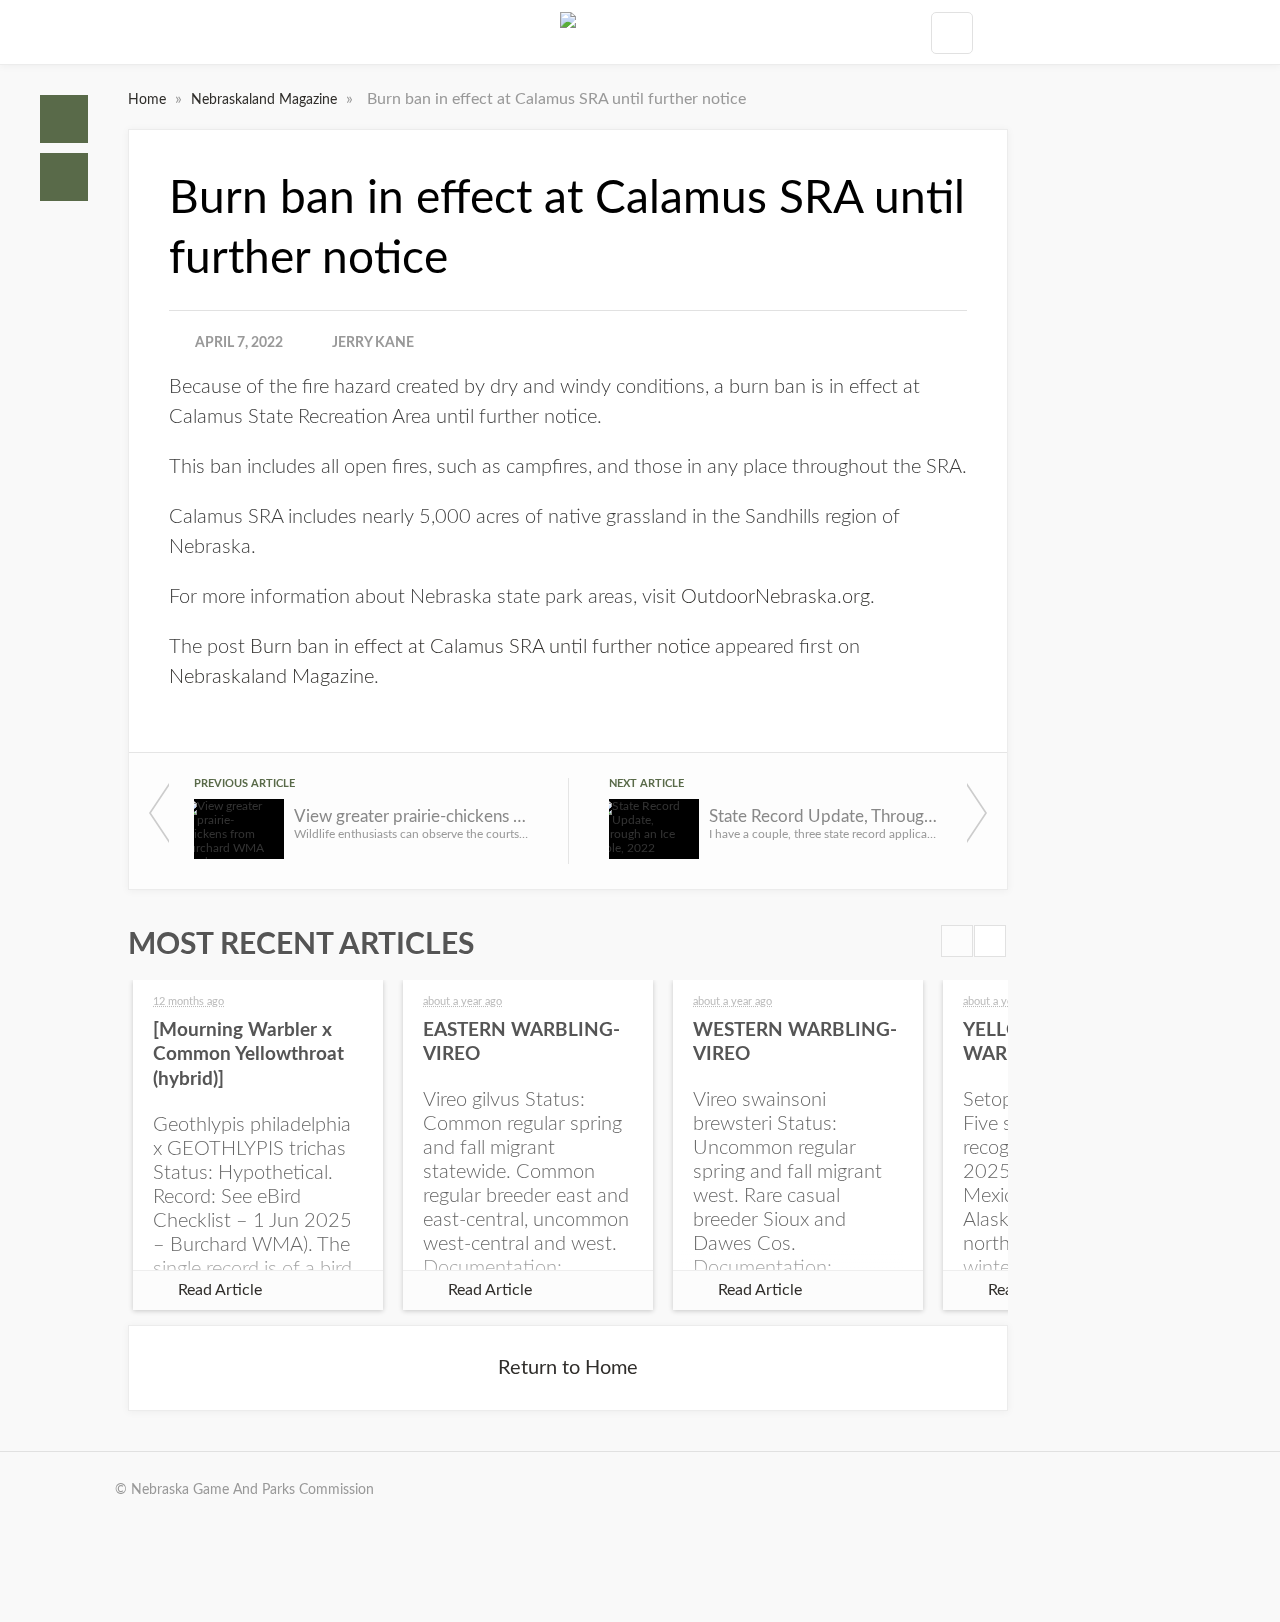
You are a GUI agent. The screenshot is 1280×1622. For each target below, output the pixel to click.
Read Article (220, 1290)
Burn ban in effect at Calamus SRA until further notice (480, 647)
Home (64, 119)
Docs (64, 177)
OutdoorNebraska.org (775, 597)
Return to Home (568, 1368)
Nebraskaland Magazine (266, 100)
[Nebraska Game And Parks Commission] (568, 32)
